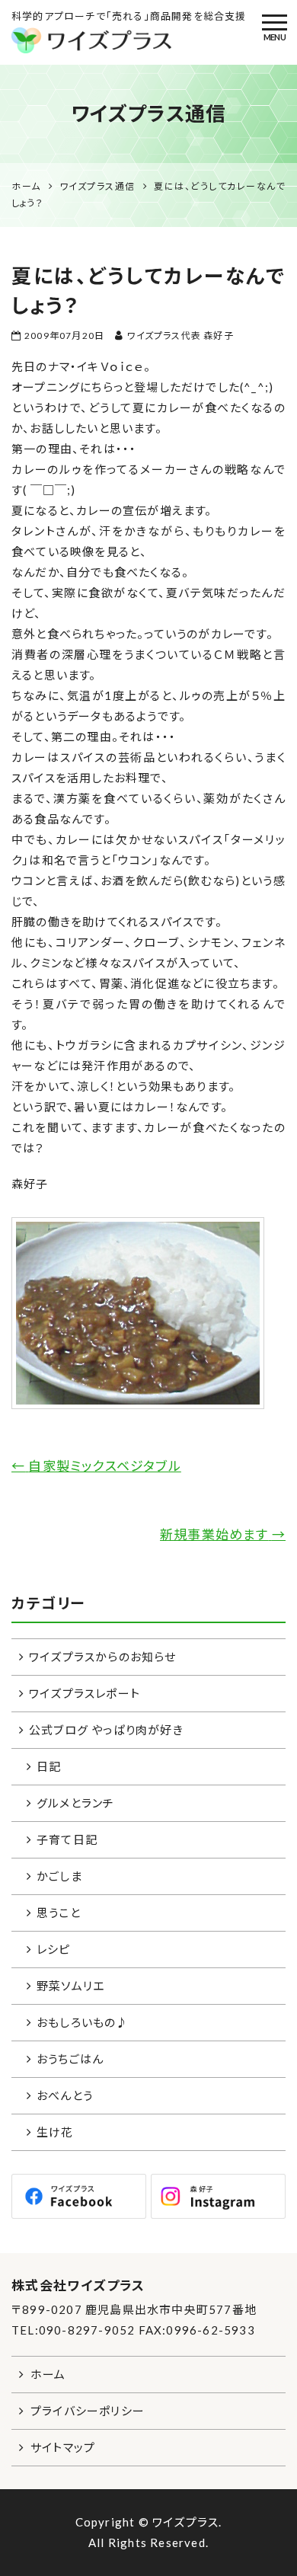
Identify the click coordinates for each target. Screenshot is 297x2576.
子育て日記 (67, 1839)
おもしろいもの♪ (83, 2022)
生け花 (55, 2132)
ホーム (48, 2374)
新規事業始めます (223, 1534)
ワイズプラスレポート (85, 1693)
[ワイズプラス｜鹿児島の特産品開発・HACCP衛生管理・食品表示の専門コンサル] (148, 40)
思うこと (59, 1913)
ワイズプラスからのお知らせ (103, 1657)
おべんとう (65, 2095)
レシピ (54, 1949)
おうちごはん (70, 2059)
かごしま (59, 1876)
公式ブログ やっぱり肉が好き (106, 1730)
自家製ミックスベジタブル (96, 1466)
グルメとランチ (75, 1803)
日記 (49, 1766)
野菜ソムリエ (70, 1986)
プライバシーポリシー (88, 2411)
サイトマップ (63, 2447)
